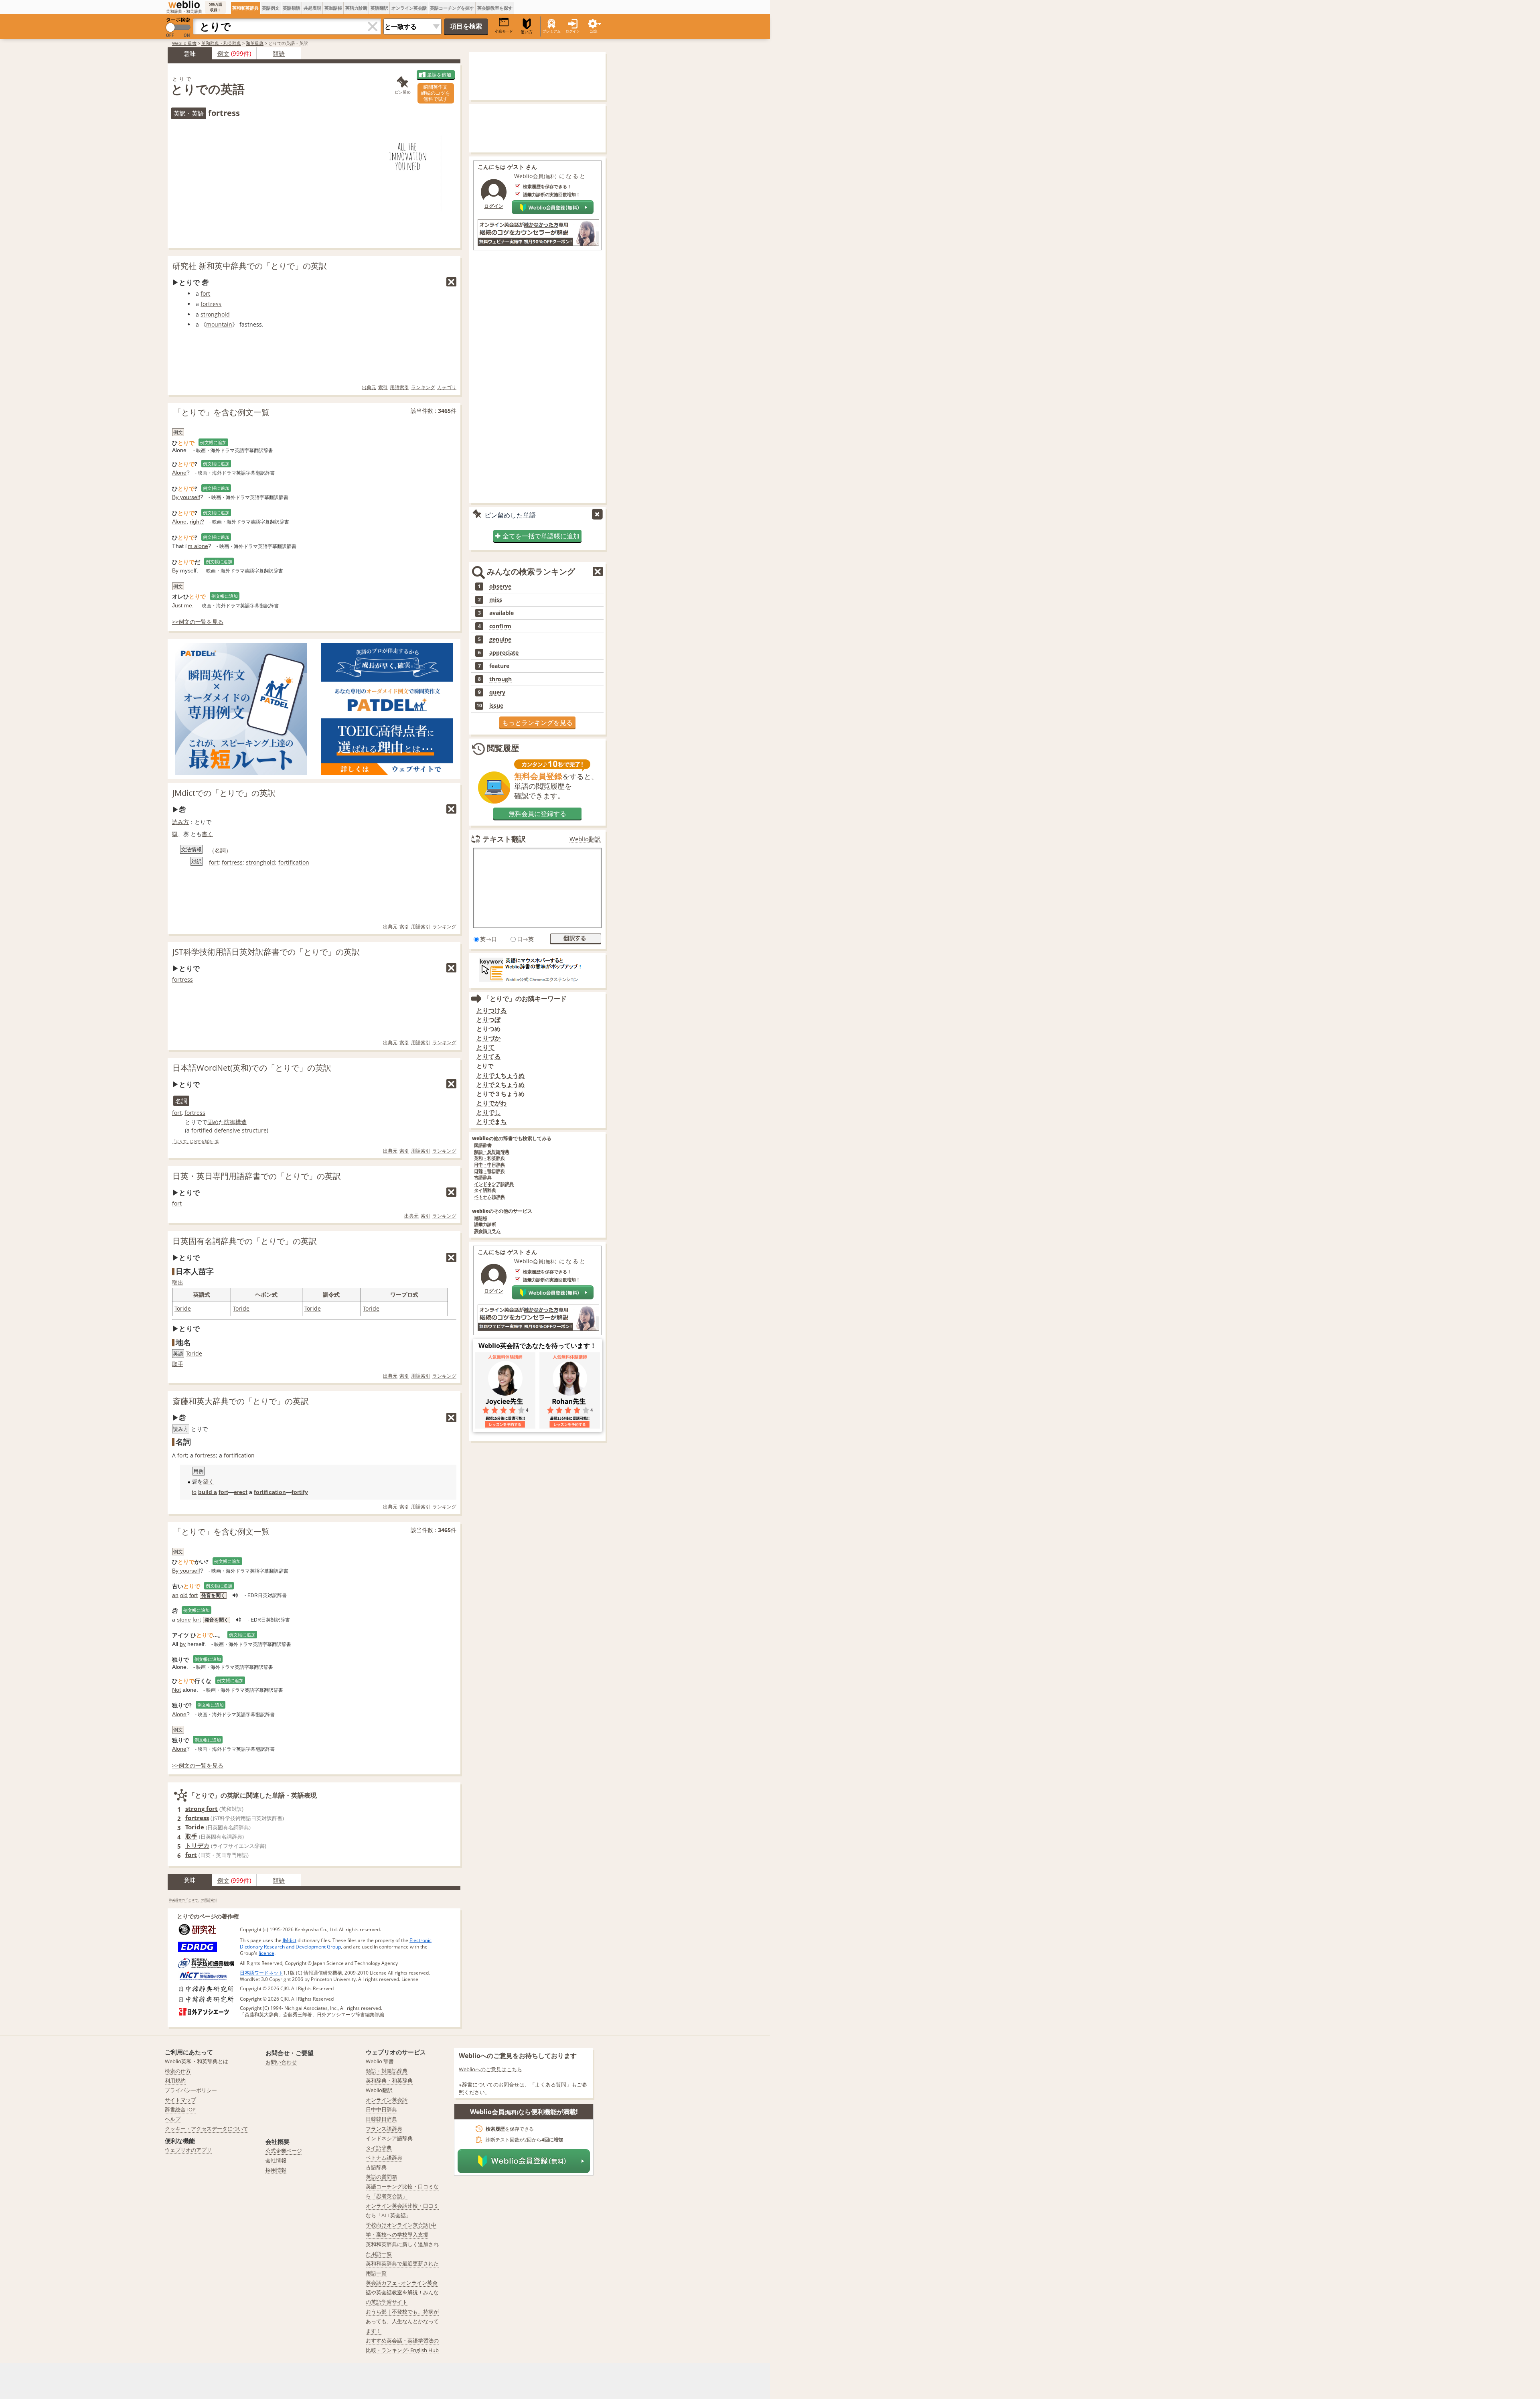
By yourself (186, 497)
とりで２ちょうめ (500, 1085)
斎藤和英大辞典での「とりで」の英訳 (241, 1401)
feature (499, 666)
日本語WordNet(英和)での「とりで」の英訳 (252, 1068)
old (184, 1595)
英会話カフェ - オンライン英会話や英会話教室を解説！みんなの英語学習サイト (402, 2292)
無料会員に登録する (537, 814)
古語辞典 (483, 1178)
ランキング (423, 387)
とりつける (491, 1010)
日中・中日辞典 (489, 1165)
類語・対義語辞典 (387, 2071)
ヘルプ (173, 2119)
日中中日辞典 (381, 2109)
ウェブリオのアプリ (188, 2150)
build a (208, 1492)
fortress (211, 304)
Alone (179, 473)
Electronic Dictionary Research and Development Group (336, 1943)
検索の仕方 (178, 2071)
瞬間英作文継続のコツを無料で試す (436, 93)
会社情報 (276, 2160)
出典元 (369, 387)
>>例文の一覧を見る (198, 622)
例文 (223, 53)
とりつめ (488, 1029)
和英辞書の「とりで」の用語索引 (193, 1900)
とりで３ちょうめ (500, 1094)
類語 (279, 53)
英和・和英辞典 (489, 1158)
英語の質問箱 (381, 2177)
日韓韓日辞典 (381, 2119)
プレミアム (552, 31)
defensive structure (240, 1130)
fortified (202, 1130)
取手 (178, 1364)
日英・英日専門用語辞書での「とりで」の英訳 (257, 1176)
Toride (183, 1308)
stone (184, 1620)
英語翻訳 (379, 8)
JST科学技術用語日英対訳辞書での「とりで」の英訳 (266, 952)
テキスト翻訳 (504, 839)
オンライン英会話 (409, 8)
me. (189, 605)
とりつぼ (488, 1020)
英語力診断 (356, 8)
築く (209, 1482)
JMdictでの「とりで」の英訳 (224, 793)
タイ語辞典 (485, 1190)
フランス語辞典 (384, 2129)
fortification (294, 862)
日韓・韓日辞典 (489, 1171)
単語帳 (481, 1218)
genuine (500, 639)
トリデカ (197, 1845)
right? (197, 522)
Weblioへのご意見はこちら (490, 2069)
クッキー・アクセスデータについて (207, 2129)
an (175, 1595)
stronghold (215, 314)
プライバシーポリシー (191, 2090)
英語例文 (271, 8)
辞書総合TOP (180, 2109)
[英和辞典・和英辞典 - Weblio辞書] (184, 4)
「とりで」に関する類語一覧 (196, 1142)
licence (266, 1953)
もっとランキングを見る (537, 723)
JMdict (290, 1940)
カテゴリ (447, 387)
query (497, 692)
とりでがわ (491, 1103)
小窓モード (504, 31)
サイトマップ (180, 2100)
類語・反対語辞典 (492, 1152)
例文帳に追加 (213, 442)
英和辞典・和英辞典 (221, 43)
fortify (300, 1492)
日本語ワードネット (261, 1973)
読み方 (180, 822)
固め (213, 1122)
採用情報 (276, 2170)
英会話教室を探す (495, 8)
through (500, 679)
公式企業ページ (284, 2151)
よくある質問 (551, 2084)
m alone (198, 546)
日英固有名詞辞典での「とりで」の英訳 (245, 1241)
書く (207, 834)
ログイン (573, 31)
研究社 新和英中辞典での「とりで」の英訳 (250, 266)
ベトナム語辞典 (489, 1197)
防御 (230, 1122)
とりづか (488, 1038)
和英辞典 (255, 43)
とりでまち (491, 1121)
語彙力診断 (485, 1225)
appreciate (504, 653)
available (502, 613)
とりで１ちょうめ (500, 1075)
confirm (500, 626)
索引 (383, 387)
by (183, 1644)
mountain (219, 324)
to (194, 1492)
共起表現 (312, 8)
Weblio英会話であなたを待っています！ (537, 1346)
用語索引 (399, 387)
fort (205, 293)
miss (496, 600)
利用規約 (175, 2080)
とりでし (488, 1112)
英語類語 (292, 8)
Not (176, 1690)
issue (496, 706)
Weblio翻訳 (585, 839)
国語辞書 (483, 1146)
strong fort (202, 1808)
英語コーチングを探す (452, 8)
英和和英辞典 (245, 8)
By (175, 570)
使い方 (527, 32)
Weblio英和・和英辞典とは (197, 2061)
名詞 (220, 850)
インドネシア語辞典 (494, 1184)
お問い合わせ (281, 2062)
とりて (485, 1047)
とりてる (488, 1056)
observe (500, 587)
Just (177, 605)
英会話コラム (487, 1231)
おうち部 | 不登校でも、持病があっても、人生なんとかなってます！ (402, 2321)
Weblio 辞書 (184, 43)
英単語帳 (333, 8)
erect (241, 1492)
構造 (241, 1122)
